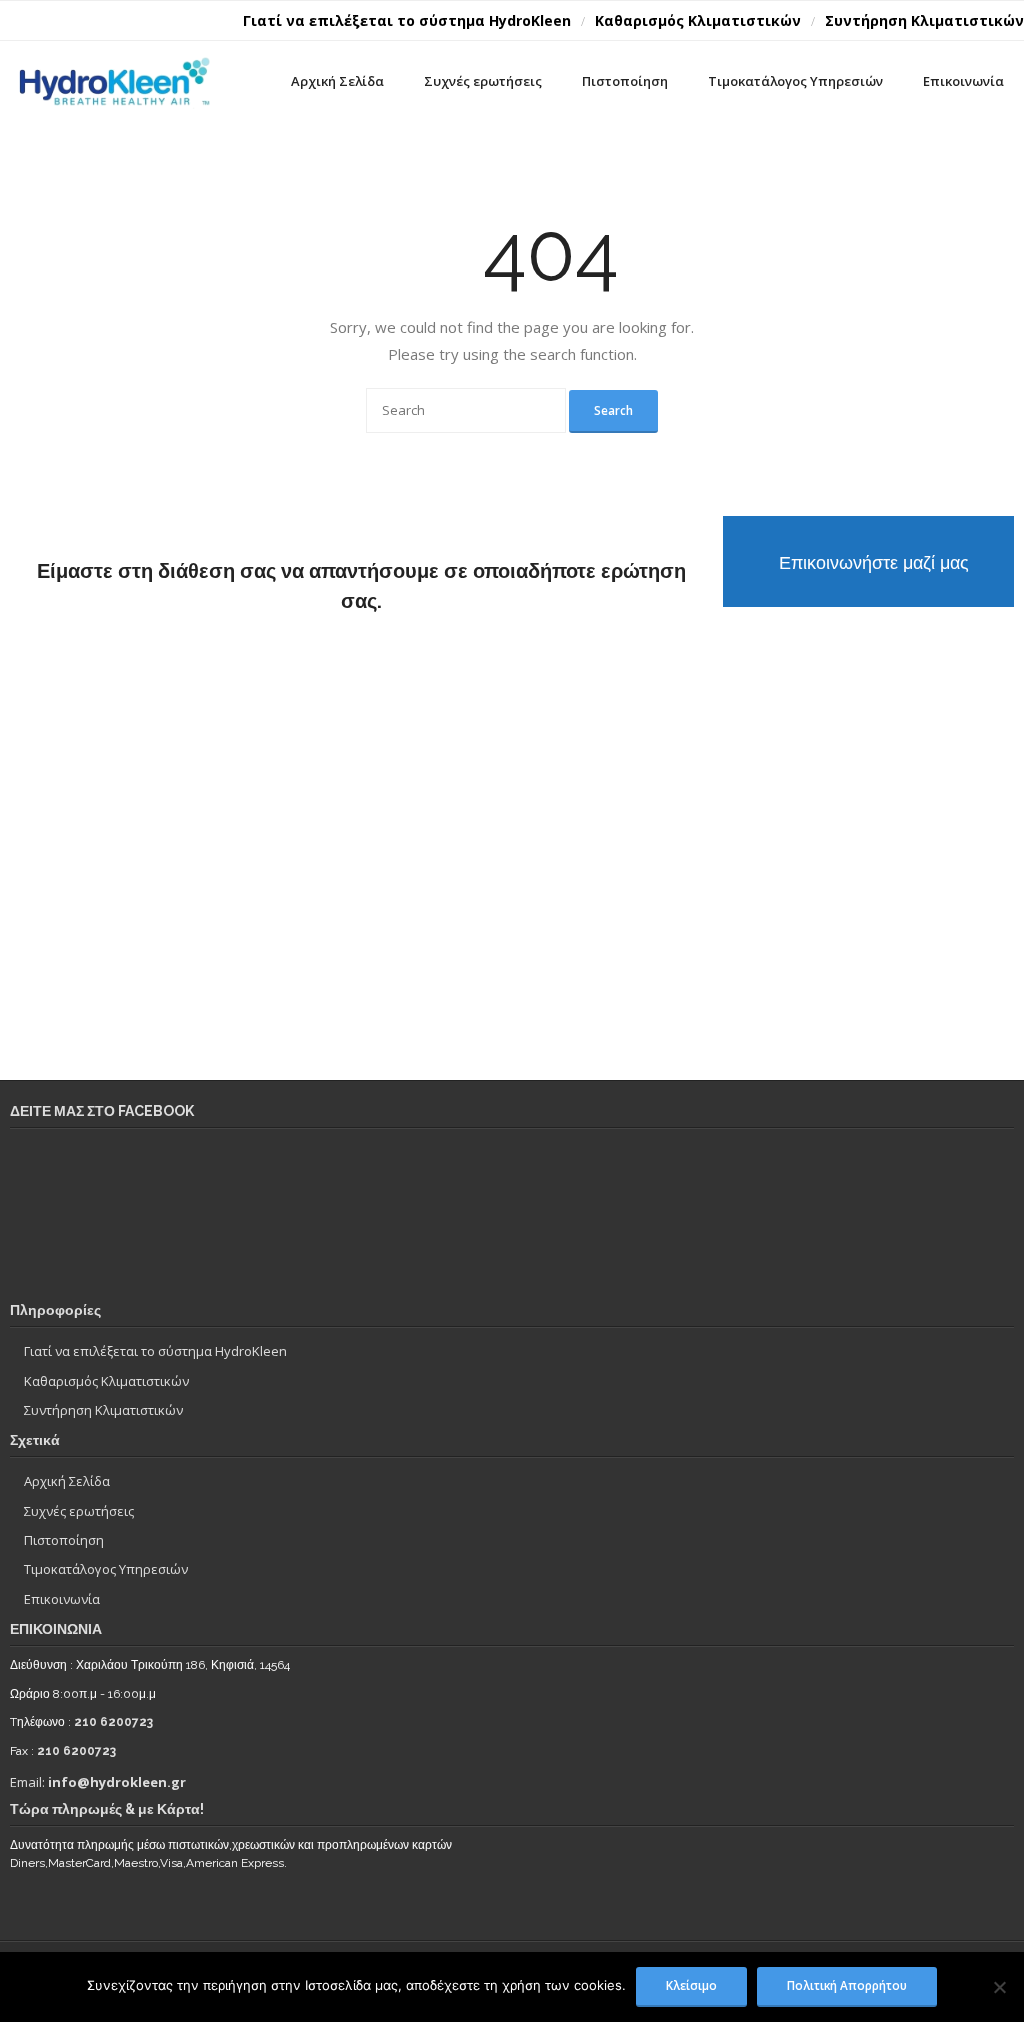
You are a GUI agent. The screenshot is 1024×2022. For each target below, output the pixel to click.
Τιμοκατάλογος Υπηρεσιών (106, 1569)
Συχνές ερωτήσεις (79, 1511)
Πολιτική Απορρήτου (847, 1985)
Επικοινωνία (62, 1599)
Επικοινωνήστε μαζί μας (874, 562)
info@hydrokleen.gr (117, 1782)
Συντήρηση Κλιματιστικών (924, 20)
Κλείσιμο (691, 1985)
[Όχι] (999, 1987)
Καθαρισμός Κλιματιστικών (698, 20)
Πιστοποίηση (64, 1540)
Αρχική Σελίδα (67, 1481)
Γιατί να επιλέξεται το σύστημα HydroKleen (407, 20)
